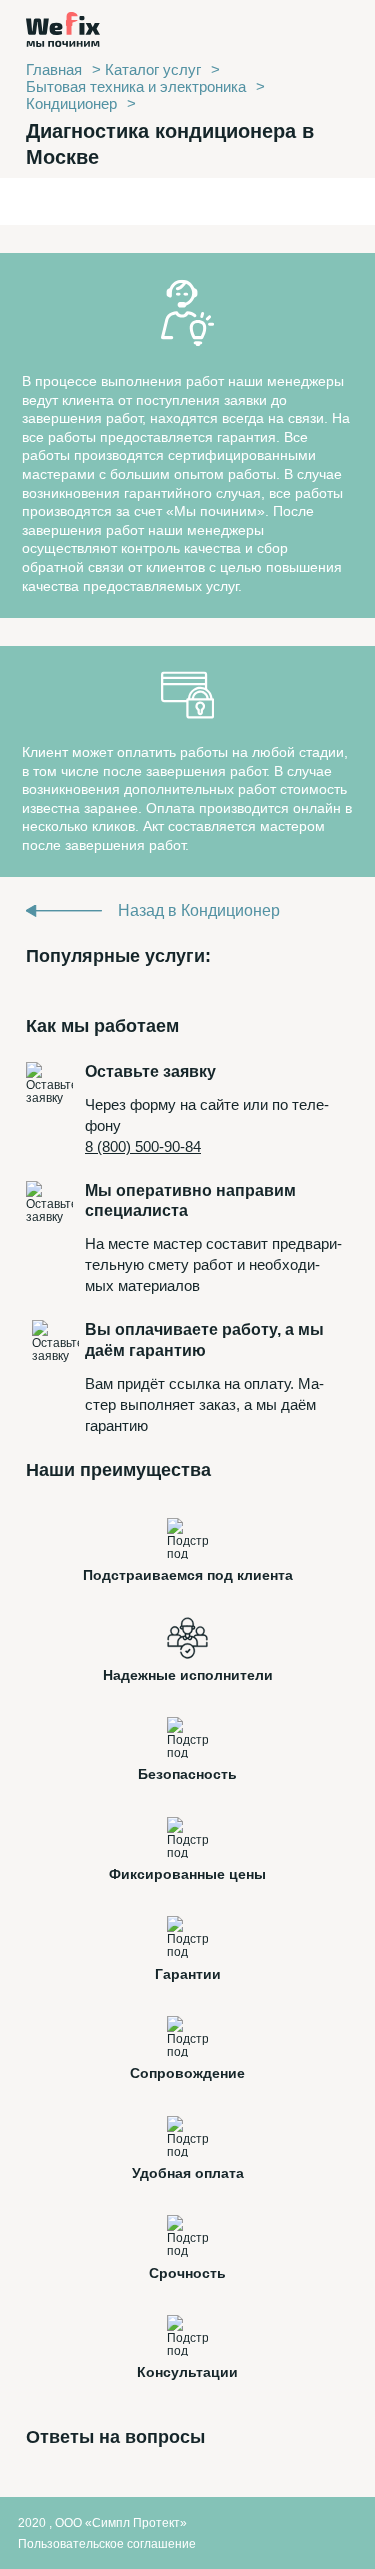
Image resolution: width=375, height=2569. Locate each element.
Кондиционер (71, 103)
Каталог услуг (153, 69)
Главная (54, 69)
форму (153, 1104)
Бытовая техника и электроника (136, 86)
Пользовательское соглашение (107, 2544)
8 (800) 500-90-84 (143, 1146)
